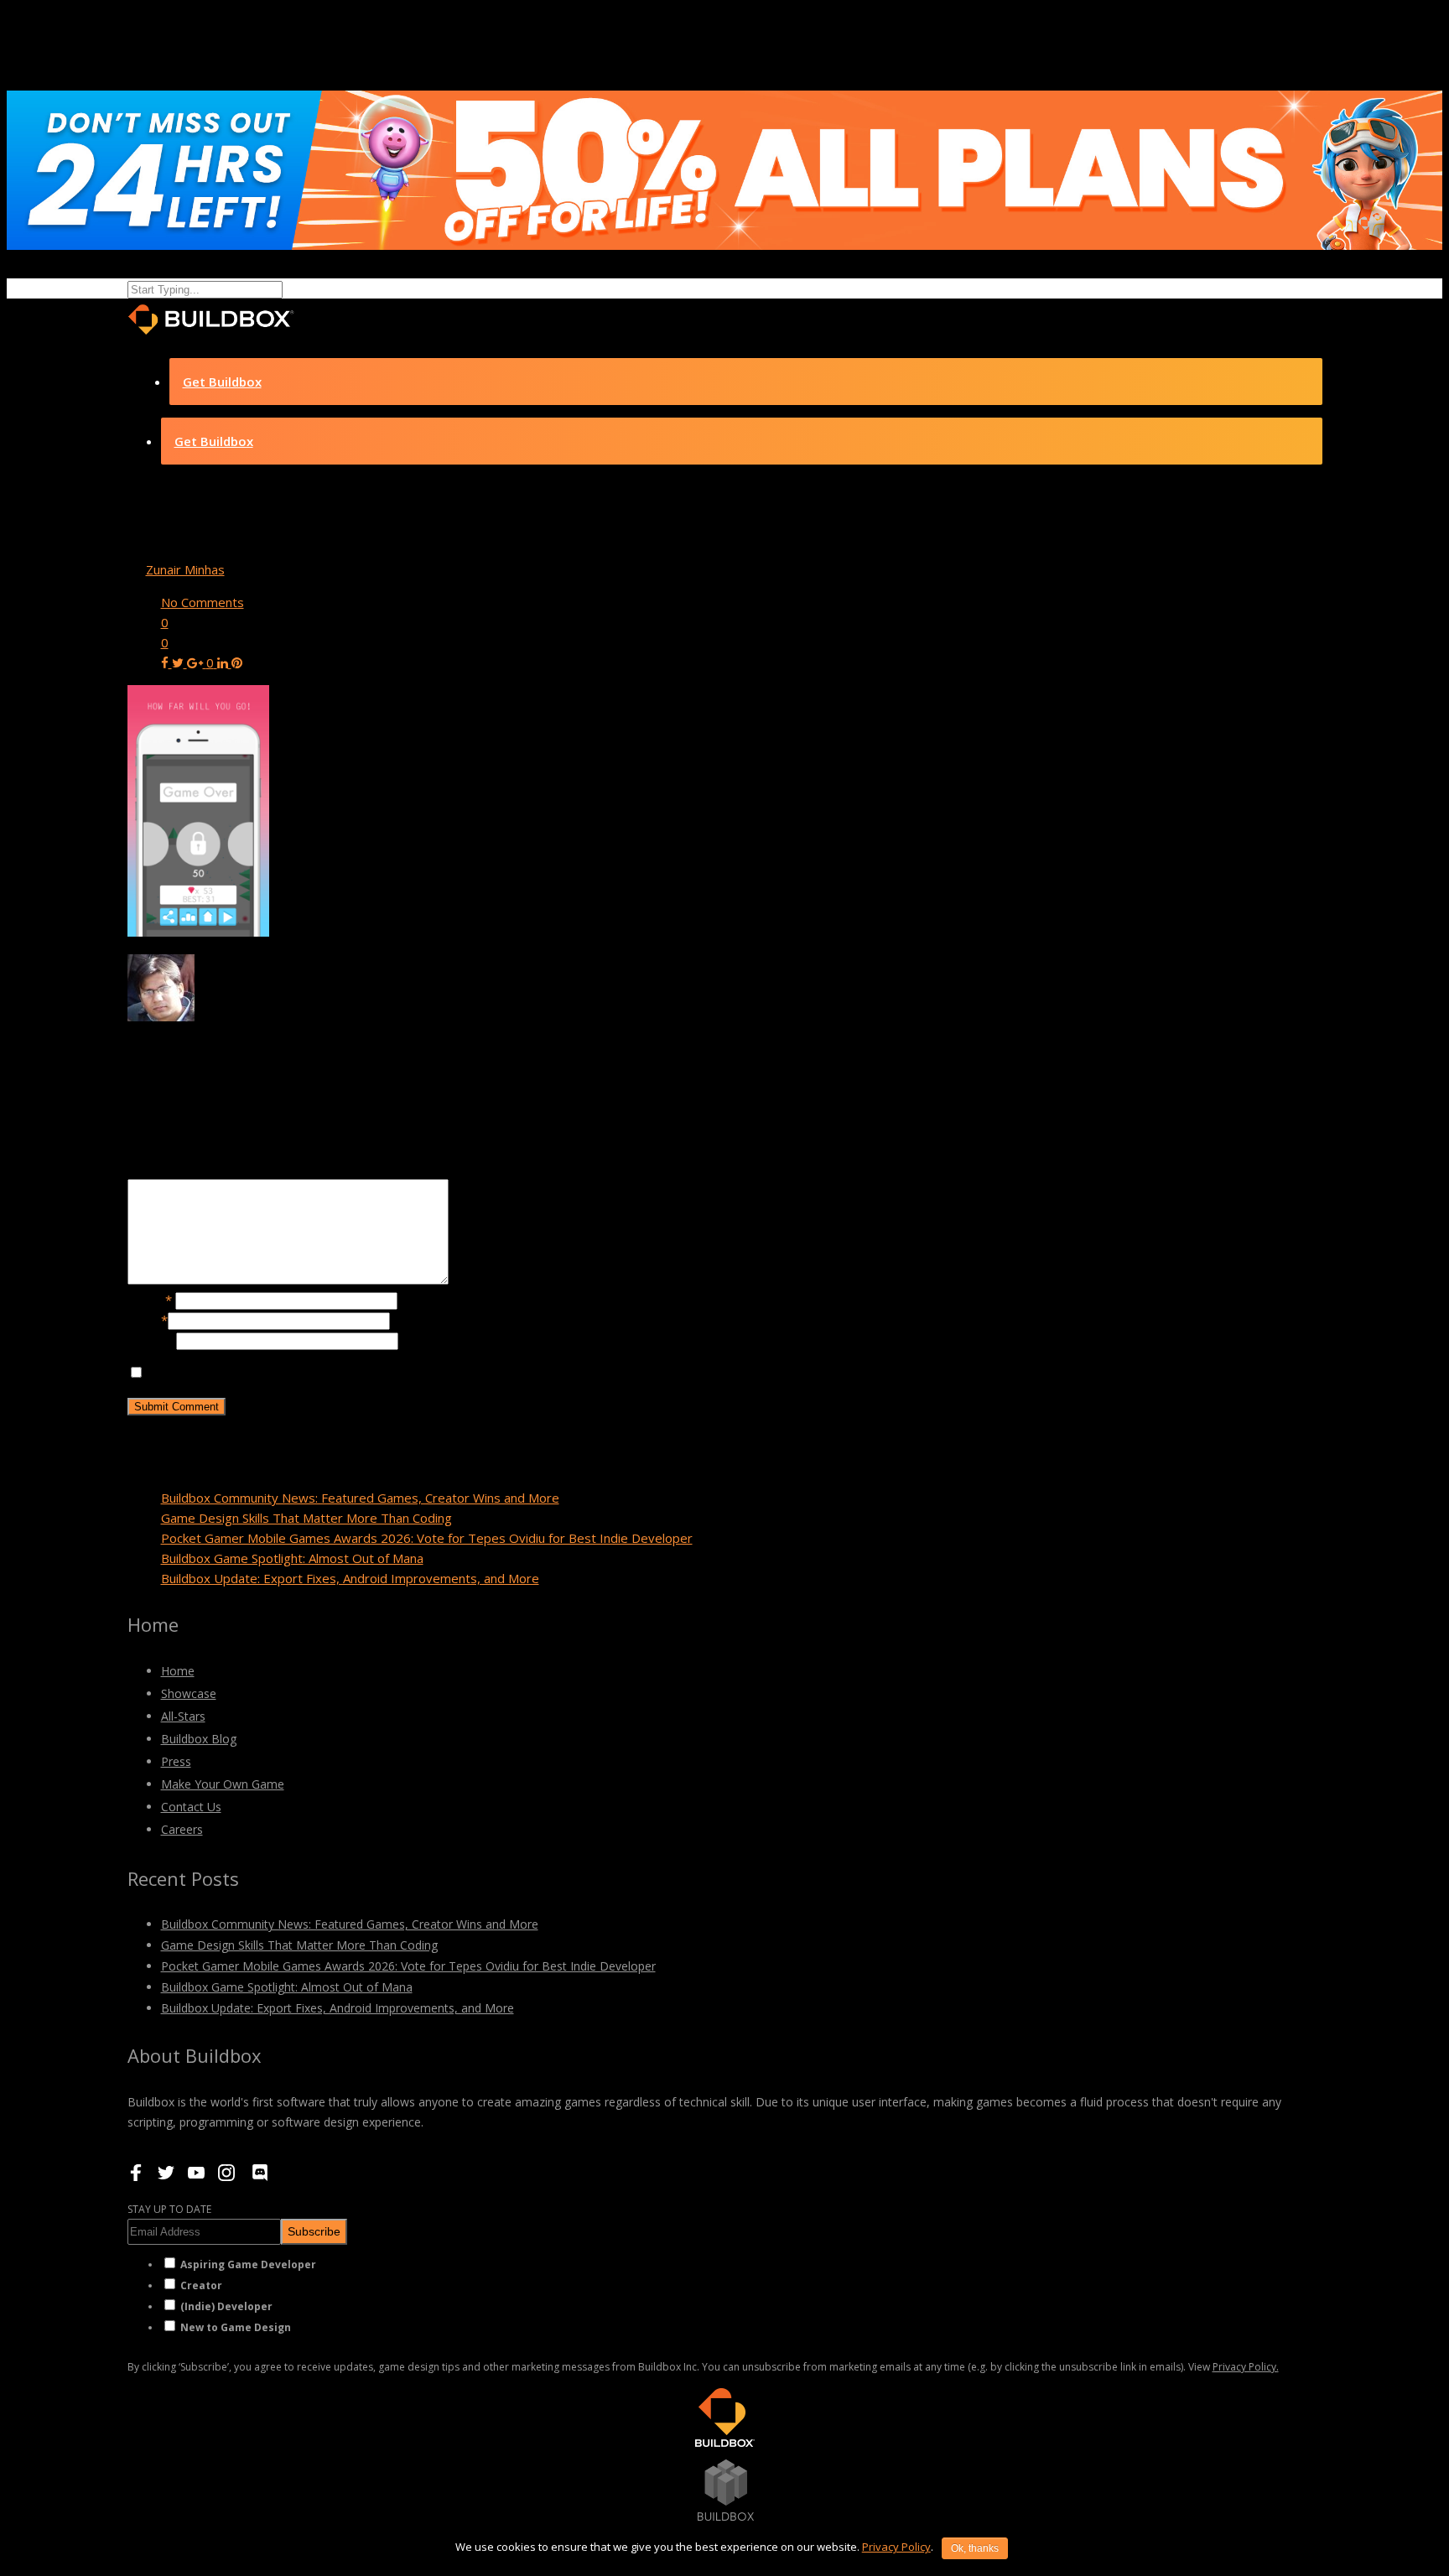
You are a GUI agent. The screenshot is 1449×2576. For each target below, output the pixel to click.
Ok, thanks (975, 2548)
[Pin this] (237, 662)
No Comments (203, 602)
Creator (201, 2285)
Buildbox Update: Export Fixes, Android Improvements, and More (350, 1578)
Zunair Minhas (185, 569)
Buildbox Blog (199, 1739)
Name (150, 1300)
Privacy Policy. (1246, 2367)
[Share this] (166, 662)
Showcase (189, 1693)
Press (176, 1761)
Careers (182, 1829)
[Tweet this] (179, 662)
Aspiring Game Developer (248, 2264)
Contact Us (191, 1807)
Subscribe (314, 2231)
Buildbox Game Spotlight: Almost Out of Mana (292, 1558)
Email (148, 1320)
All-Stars (183, 1716)
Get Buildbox (222, 382)
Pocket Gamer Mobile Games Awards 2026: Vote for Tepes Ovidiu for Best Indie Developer (427, 1538)
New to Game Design (236, 2327)
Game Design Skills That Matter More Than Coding (306, 1518)
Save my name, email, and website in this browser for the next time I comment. (373, 1373)
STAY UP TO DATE (169, 2209)
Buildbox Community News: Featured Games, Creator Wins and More (360, 1498)
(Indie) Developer (226, 2306)
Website (152, 1340)
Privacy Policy (896, 2547)
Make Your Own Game (223, 1784)
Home (178, 1671)
